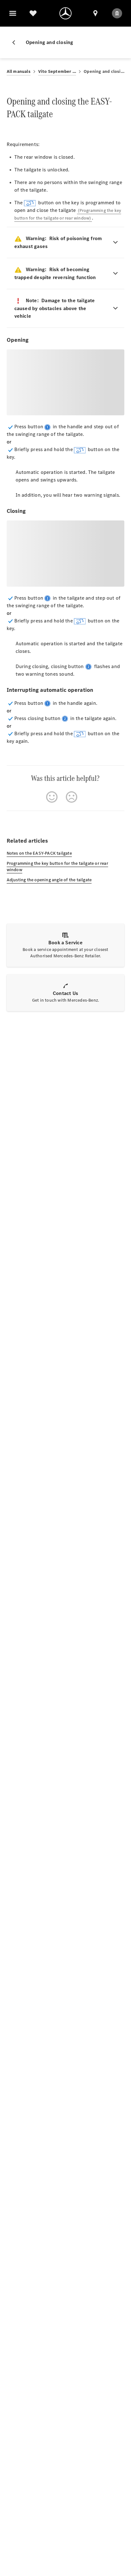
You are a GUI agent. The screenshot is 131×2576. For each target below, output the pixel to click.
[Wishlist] (33, 13)
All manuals (19, 71)
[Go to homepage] (65, 13)
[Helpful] (52, 797)
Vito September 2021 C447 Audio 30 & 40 (57, 71)
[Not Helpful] (72, 797)
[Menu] (13, 13)
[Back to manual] (16, 42)
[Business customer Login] (117, 13)
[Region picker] (95, 13)
